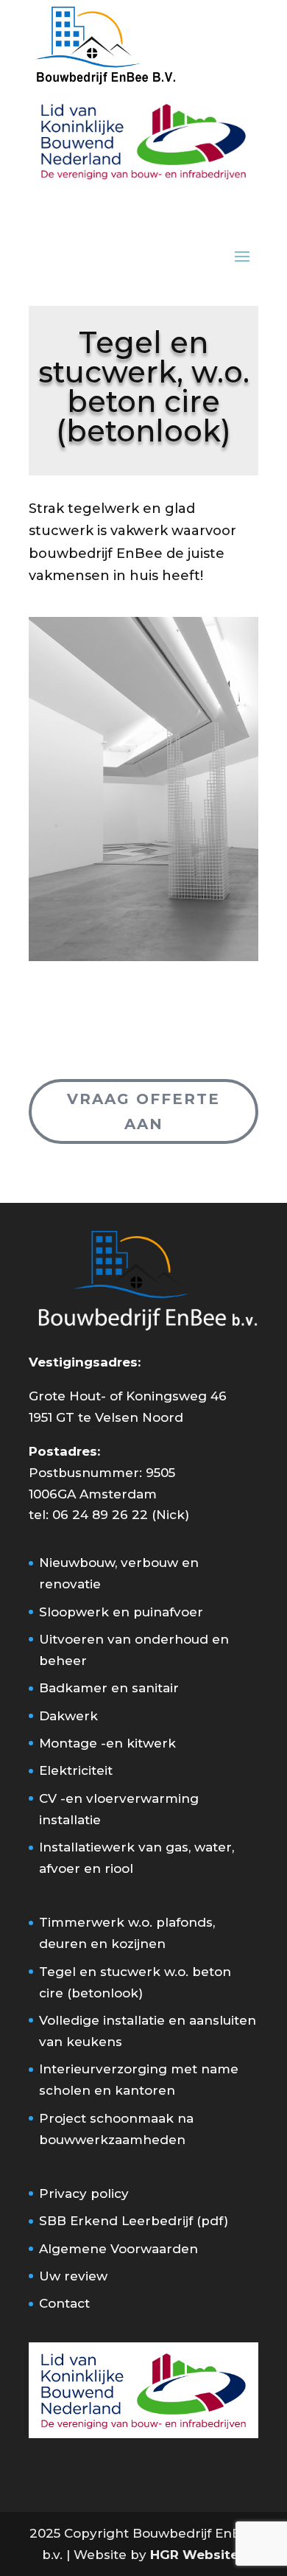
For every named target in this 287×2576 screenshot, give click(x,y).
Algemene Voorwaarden (118, 2249)
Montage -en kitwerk (107, 1743)
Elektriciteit (76, 1770)
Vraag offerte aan (143, 1111)
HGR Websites (198, 2555)
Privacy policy (84, 2193)
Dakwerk (68, 1716)
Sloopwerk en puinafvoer (121, 1612)
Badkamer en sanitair (109, 1688)
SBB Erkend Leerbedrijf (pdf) (134, 2221)
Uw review (73, 2276)
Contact (64, 2303)
